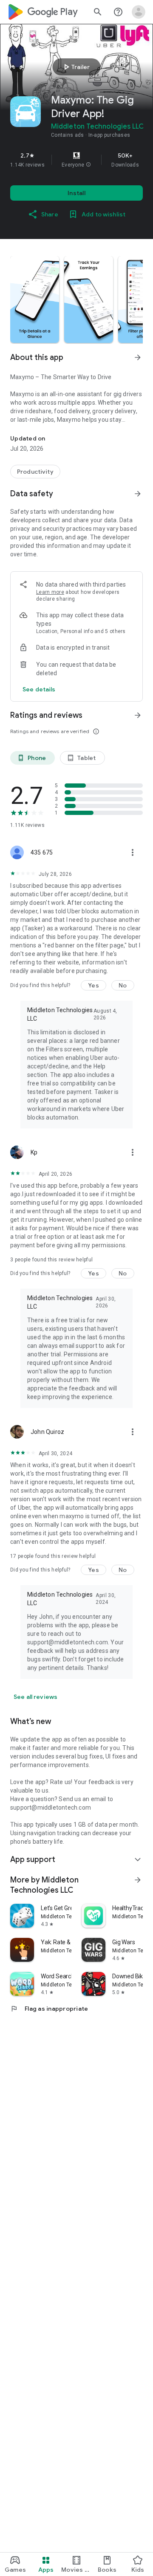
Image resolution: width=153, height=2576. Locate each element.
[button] (88, 165)
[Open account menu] (139, 12)
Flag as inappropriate (49, 2009)
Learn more (50, 592)
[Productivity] (35, 472)
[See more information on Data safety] (138, 494)
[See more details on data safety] (39, 689)
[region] (76, 160)
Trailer (75, 67)
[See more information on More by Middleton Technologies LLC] (138, 1880)
